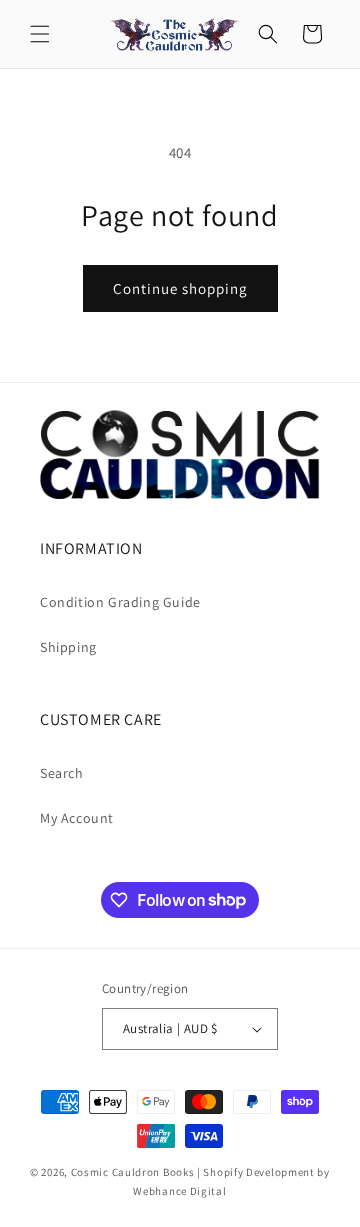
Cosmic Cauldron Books (133, 1172)
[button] (40, 34)
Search (62, 773)
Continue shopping (180, 288)
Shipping (68, 647)
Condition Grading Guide (120, 602)
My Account (77, 818)
